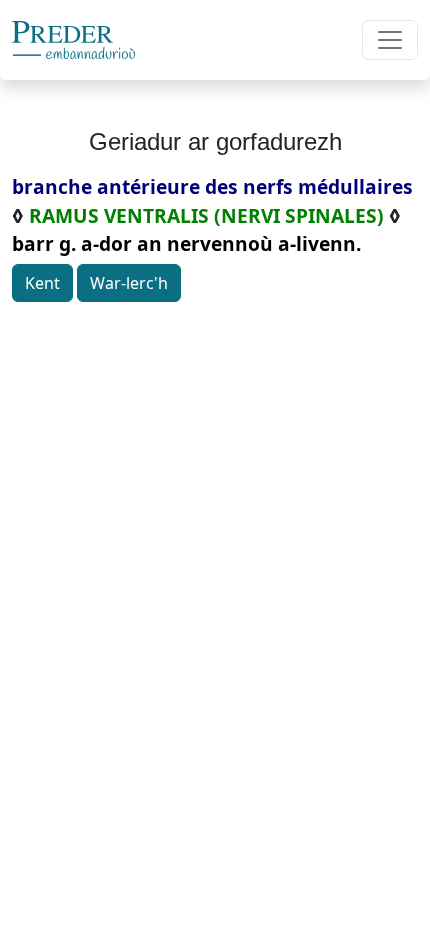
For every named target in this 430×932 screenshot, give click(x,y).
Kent (42, 283)
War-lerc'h (129, 283)
